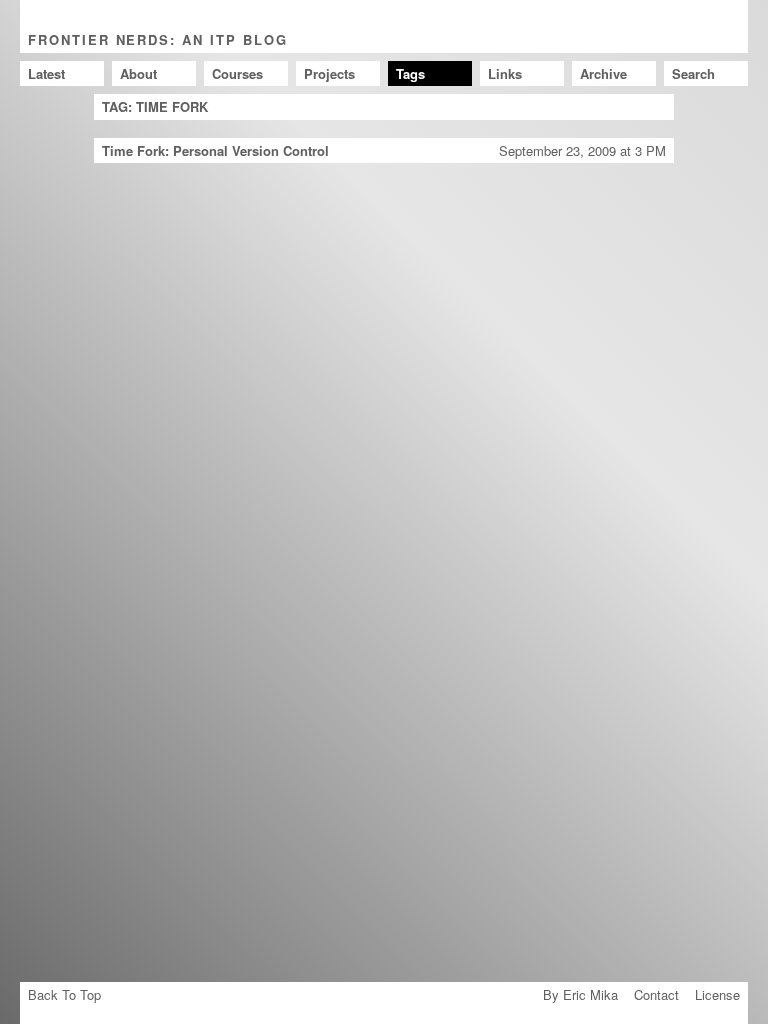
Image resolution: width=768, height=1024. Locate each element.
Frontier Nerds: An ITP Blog (158, 39)
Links (505, 73)
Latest (46, 73)
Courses (237, 73)
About (138, 73)
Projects (329, 73)
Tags (410, 73)
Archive (603, 73)
